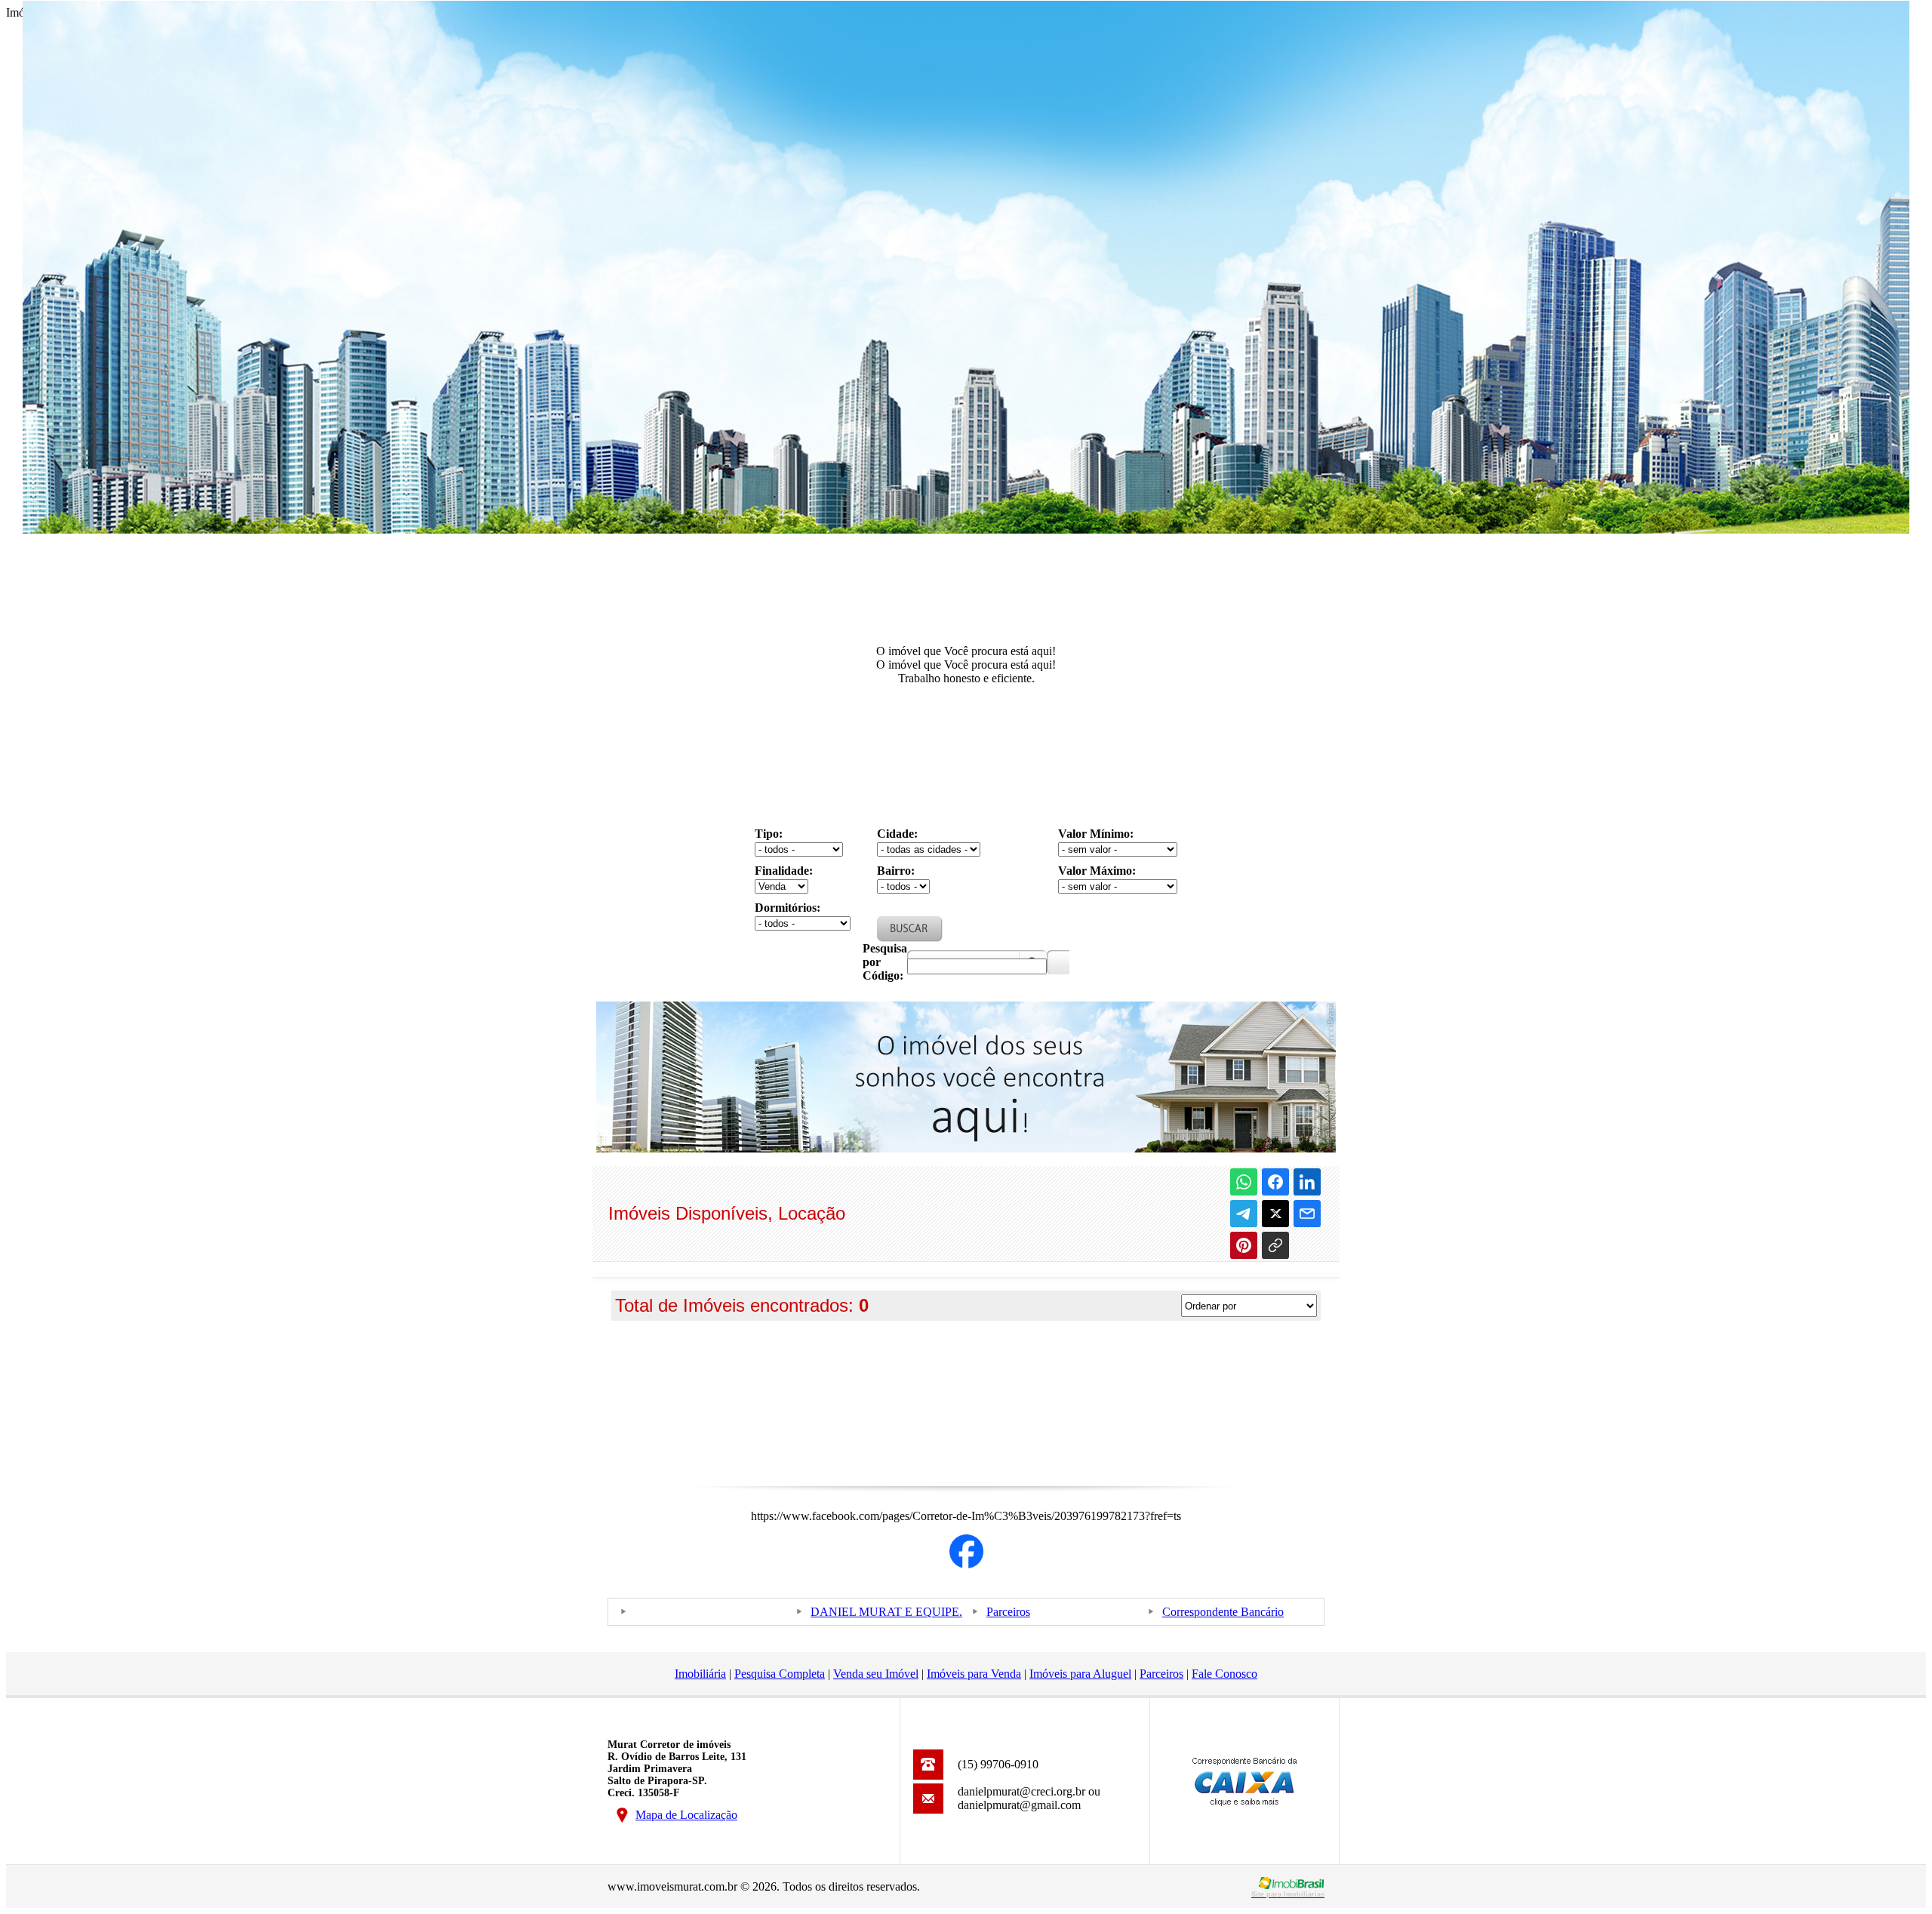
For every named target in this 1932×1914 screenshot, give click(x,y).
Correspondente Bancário (1223, 1612)
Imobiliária (700, 1674)
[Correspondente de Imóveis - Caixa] (1244, 1802)
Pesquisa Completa (780, 1674)
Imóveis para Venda (974, 1674)
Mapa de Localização (686, 1815)
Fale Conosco (1224, 1674)
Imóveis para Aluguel (1080, 1674)
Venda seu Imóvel (876, 1674)
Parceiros (1008, 1612)
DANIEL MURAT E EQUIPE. (886, 1612)
